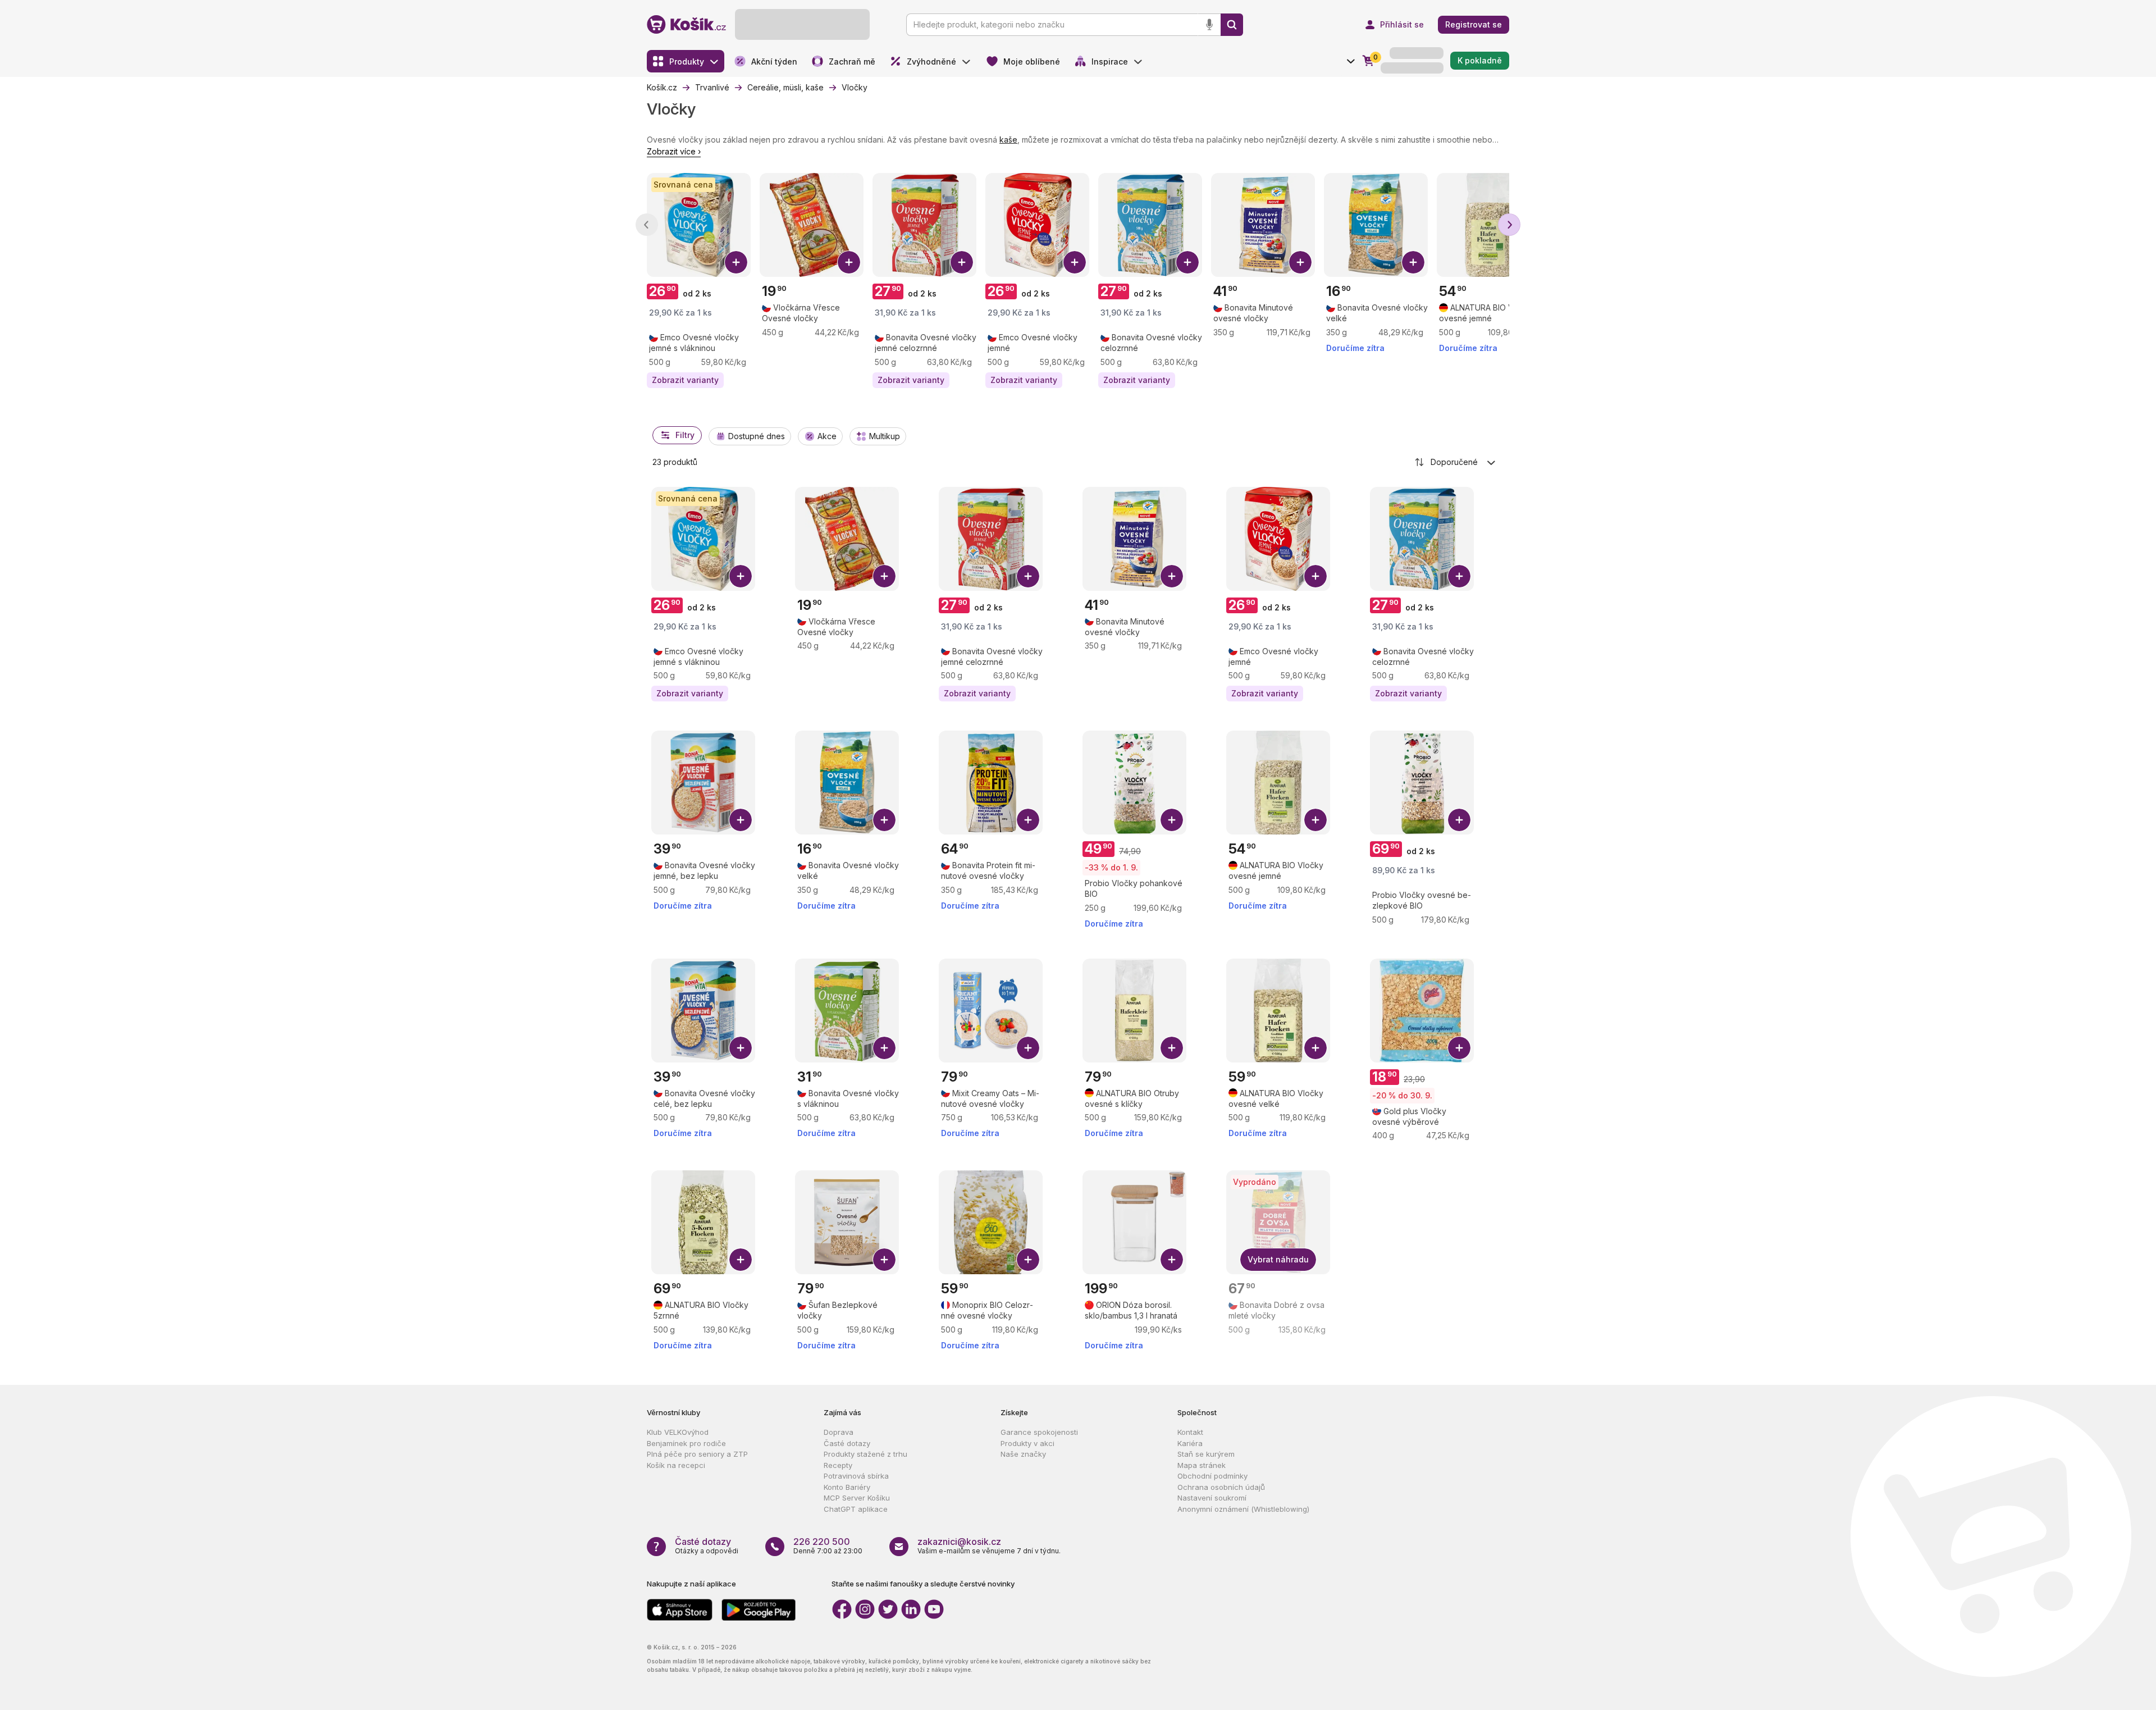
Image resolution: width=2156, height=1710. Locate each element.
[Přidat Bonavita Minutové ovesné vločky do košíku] (1300, 262)
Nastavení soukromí (1212, 1498)
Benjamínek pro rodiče (686, 1443)
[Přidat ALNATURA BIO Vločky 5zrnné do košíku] (741, 1260)
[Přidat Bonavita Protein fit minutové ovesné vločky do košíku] (1028, 820)
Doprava (839, 1432)
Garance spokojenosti (1039, 1432)
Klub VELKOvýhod (678, 1432)
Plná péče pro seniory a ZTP (697, 1454)
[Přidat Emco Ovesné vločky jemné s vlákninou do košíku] (736, 262)
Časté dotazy (847, 1443)
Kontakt (1190, 1432)
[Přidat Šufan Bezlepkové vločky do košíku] (884, 1260)
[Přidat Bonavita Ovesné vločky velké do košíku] (1413, 262)
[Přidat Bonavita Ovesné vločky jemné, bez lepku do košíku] (741, 820)
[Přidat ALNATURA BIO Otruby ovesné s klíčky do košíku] (1172, 1048)
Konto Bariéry (847, 1487)
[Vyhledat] (1232, 25)
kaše (1008, 140)
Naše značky (1023, 1454)
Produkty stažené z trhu (865, 1454)
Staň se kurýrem (1206, 1454)
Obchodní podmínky (1212, 1476)
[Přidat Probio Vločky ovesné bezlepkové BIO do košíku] (1459, 820)
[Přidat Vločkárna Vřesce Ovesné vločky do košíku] (849, 262)
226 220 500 (822, 1542)
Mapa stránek (1202, 1465)
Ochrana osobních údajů (1221, 1487)
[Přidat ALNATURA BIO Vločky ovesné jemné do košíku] (1315, 820)
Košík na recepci (676, 1465)
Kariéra (1190, 1443)
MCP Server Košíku (857, 1498)
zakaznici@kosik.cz (959, 1542)
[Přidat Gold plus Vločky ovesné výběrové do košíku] (1459, 1048)
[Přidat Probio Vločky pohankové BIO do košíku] (1172, 820)
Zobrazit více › (674, 151)
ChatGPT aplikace (856, 1509)
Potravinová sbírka (856, 1476)
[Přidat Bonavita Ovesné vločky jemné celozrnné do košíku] (962, 262)
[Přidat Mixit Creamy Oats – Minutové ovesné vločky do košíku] (1028, 1048)
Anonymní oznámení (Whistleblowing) (1243, 1509)
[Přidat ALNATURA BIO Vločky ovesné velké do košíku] (1315, 1048)
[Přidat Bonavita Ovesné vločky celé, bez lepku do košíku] (741, 1048)
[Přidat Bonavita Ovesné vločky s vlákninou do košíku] (884, 1048)
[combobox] (1456, 462)
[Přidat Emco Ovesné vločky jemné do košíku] (1075, 262)
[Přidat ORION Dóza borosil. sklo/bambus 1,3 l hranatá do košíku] (1172, 1260)
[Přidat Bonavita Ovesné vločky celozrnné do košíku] (1187, 262)
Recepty (838, 1465)
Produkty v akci (1027, 1443)
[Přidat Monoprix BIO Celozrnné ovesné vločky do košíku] (1028, 1260)
